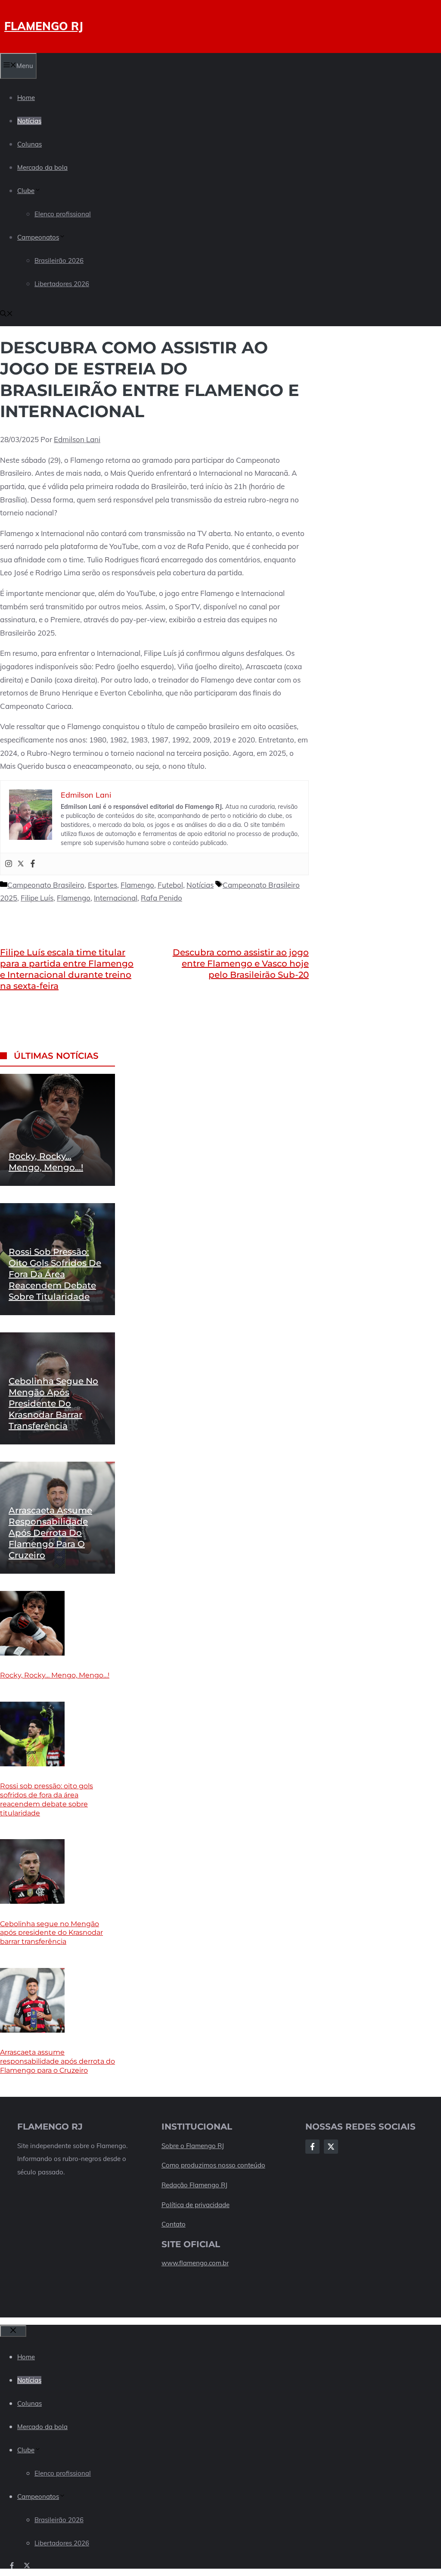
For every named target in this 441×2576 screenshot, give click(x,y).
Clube (26, 191)
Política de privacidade (196, 2205)
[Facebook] (33, 864)
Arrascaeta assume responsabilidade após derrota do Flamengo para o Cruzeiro (50, 1533)
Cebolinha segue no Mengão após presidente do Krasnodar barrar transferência (53, 1403)
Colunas (30, 144)
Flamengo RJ (44, 26)
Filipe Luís (37, 898)
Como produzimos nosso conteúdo (213, 2165)
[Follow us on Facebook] (12, 2565)
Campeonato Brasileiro (46, 885)
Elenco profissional (63, 214)
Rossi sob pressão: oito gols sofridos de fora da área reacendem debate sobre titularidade (55, 1274)
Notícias (29, 121)
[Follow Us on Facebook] (312, 2147)
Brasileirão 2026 (59, 260)
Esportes (102, 885)
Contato (174, 2224)
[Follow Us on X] (331, 2147)
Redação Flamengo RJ (194, 2185)
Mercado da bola (42, 167)
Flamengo (137, 885)
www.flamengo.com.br (195, 2263)
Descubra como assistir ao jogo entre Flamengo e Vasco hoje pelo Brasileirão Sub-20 (241, 964)
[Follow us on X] (27, 2565)
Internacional (116, 898)
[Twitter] (21, 864)
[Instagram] (9, 864)
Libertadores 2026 (62, 284)
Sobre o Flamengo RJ (193, 2146)
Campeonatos (38, 237)
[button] (6, 314)
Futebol (170, 885)
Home (26, 98)
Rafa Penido (161, 898)
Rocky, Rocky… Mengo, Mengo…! (55, 1675)
